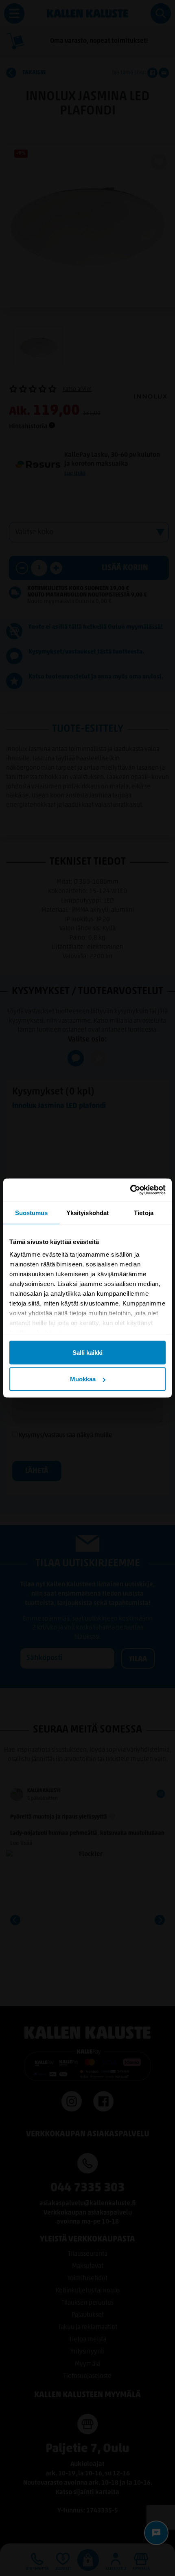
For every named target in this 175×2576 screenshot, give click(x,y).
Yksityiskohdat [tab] (87, 1212)
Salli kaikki (87, 1352)
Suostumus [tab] (32, 1212)
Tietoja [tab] (144, 1212)
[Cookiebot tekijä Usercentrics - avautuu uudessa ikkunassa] (130, 1190)
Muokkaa (83, 1379)
